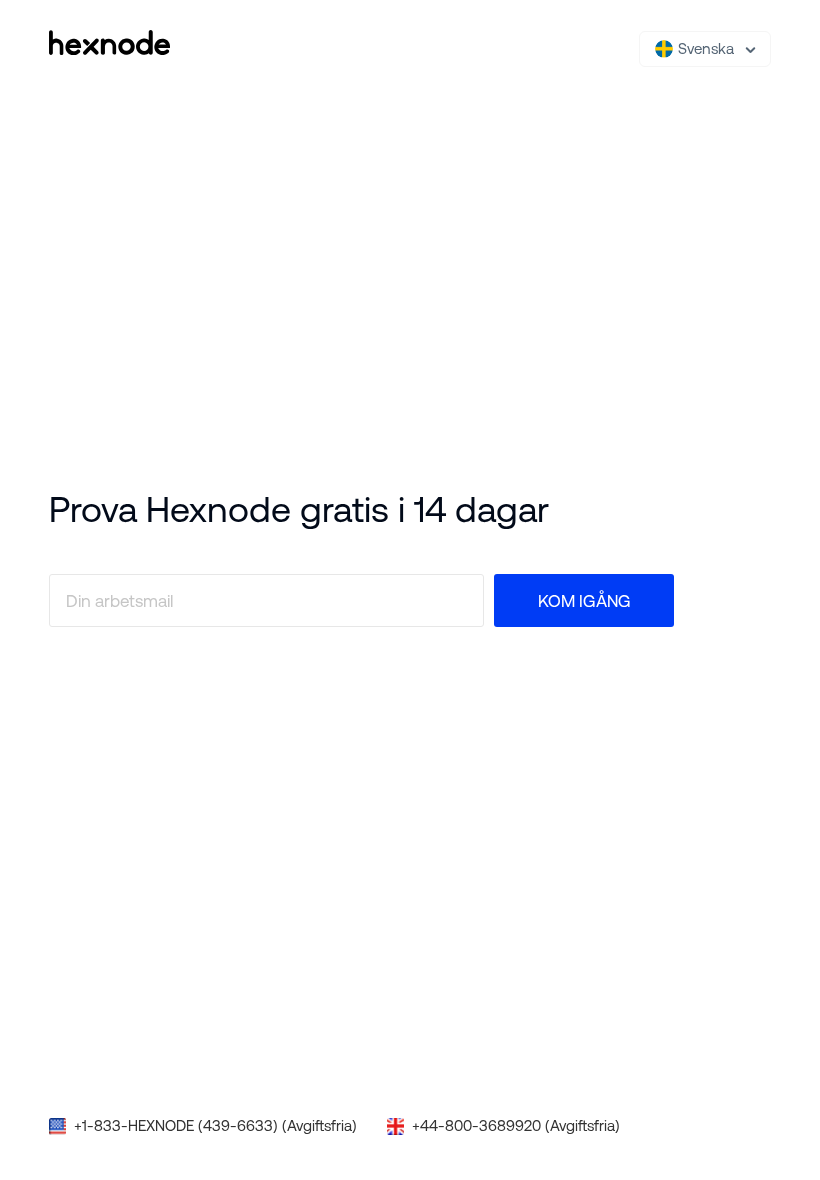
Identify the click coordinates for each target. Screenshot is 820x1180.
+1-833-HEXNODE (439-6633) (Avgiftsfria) (215, 1125)
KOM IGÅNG (584, 601)
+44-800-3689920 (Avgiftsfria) (516, 1125)
